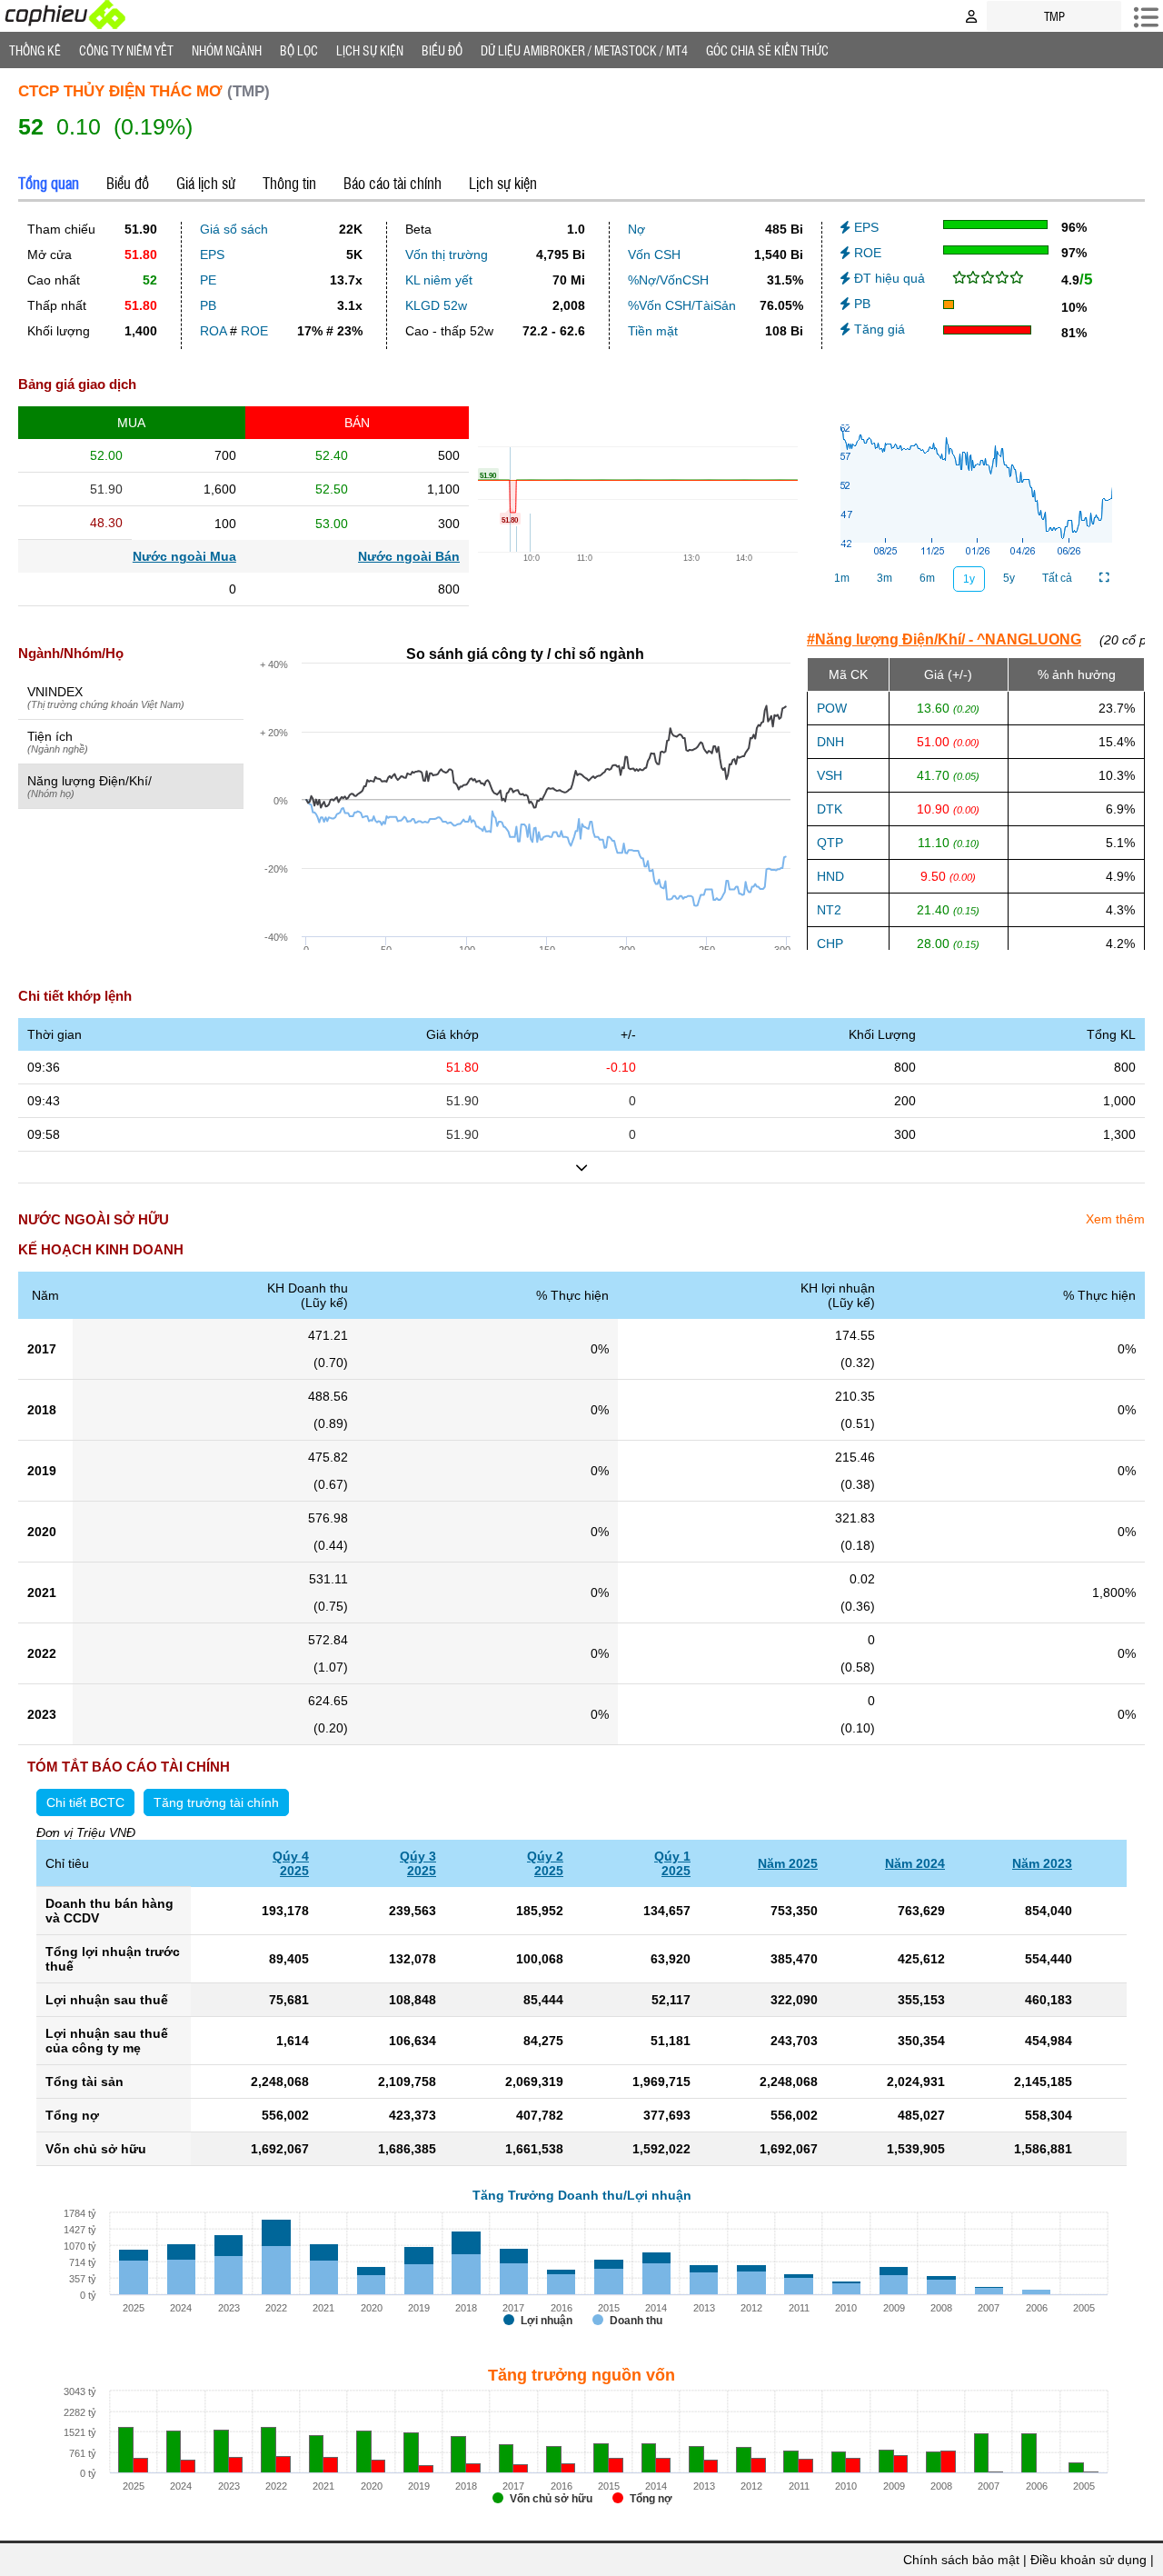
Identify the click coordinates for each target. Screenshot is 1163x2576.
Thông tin (289, 183)
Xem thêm (1115, 1219)
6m (927, 578)
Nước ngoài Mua (184, 556)
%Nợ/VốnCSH (668, 280)
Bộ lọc (299, 50)
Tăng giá (878, 329)
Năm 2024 (915, 1863)
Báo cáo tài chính (393, 183)
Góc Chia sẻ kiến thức (767, 50)
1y (969, 579)
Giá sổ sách (234, 229)
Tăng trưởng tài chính (216, 1802)
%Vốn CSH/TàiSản (682, 305)
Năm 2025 (788, 1863)
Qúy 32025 (418, 1863)
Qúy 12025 (672, 1863)
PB (208, 305)
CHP (830, 944)
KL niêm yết (439, 280)
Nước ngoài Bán (409, 556)
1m (842, 578)
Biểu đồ (442, 50)
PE (208, 280)
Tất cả (1057, 578)
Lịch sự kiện (503, 183)
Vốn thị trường (447, 255)
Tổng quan (49, 183)
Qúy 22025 (545, 1863)
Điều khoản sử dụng (1088, 2560)
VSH (830, 775)
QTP (830, 843)
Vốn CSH (654, 255)
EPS (212, 255)
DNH (830, 742)
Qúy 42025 (291, 1863)
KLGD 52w (436, 305)
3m (885, 578)
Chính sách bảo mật (961, 2560)
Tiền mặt (653, 331)
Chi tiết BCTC (85, 1802)
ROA (213, 331)
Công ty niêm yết (126, 50)
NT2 (829, 910)
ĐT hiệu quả (888, 278)
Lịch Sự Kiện (370, 50)
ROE (254, 331)
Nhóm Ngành (227, 50)
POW (832, 708)
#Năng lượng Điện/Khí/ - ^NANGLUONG (944, 639)
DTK (830, 809)
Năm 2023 (1042, 1863)
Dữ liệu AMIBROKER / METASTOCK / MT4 (584, 50)
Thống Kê (35, 50)
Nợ (636, 229)
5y (1009, 578)
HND (830, 876)
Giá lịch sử (206, 183)
